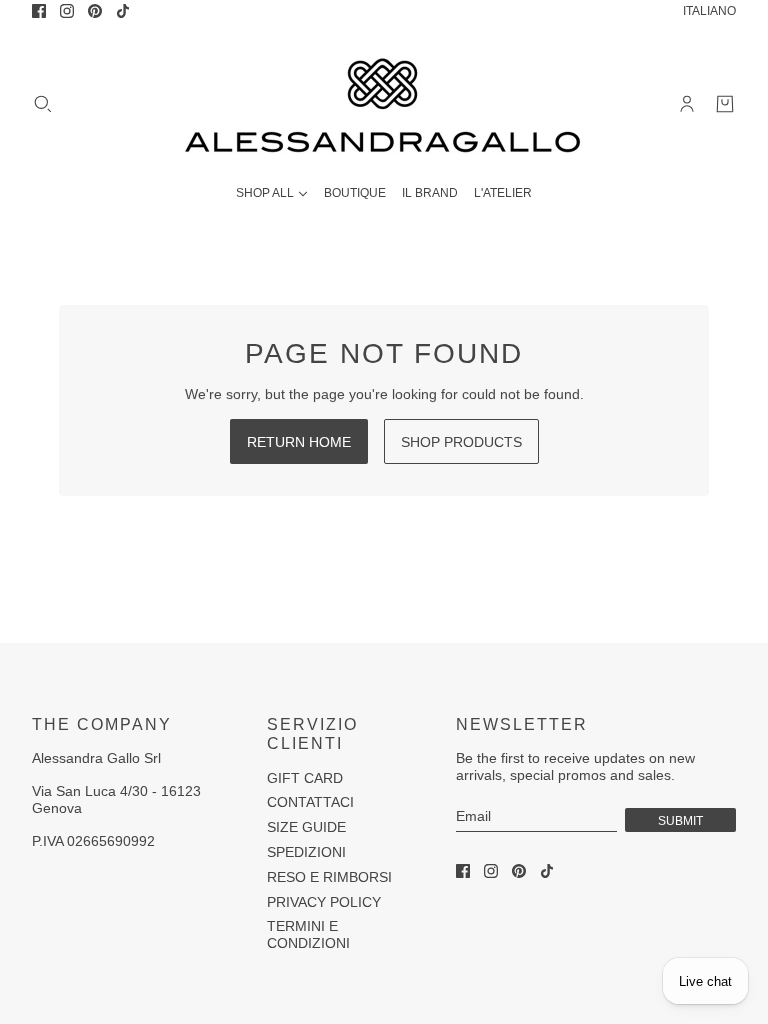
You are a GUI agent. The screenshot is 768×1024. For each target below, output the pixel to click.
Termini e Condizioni (308, 934)
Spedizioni (306, 852)
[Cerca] (43, 104)
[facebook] (39, 11)
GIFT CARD (305, 778)
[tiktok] (123, 11)
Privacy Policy (324, 902)
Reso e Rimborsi (329, 877)
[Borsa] (725, 104)
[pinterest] (95, 11)
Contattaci (310, 802)
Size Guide (306, 827)
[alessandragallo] (384, 104)
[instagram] (67, 11)
